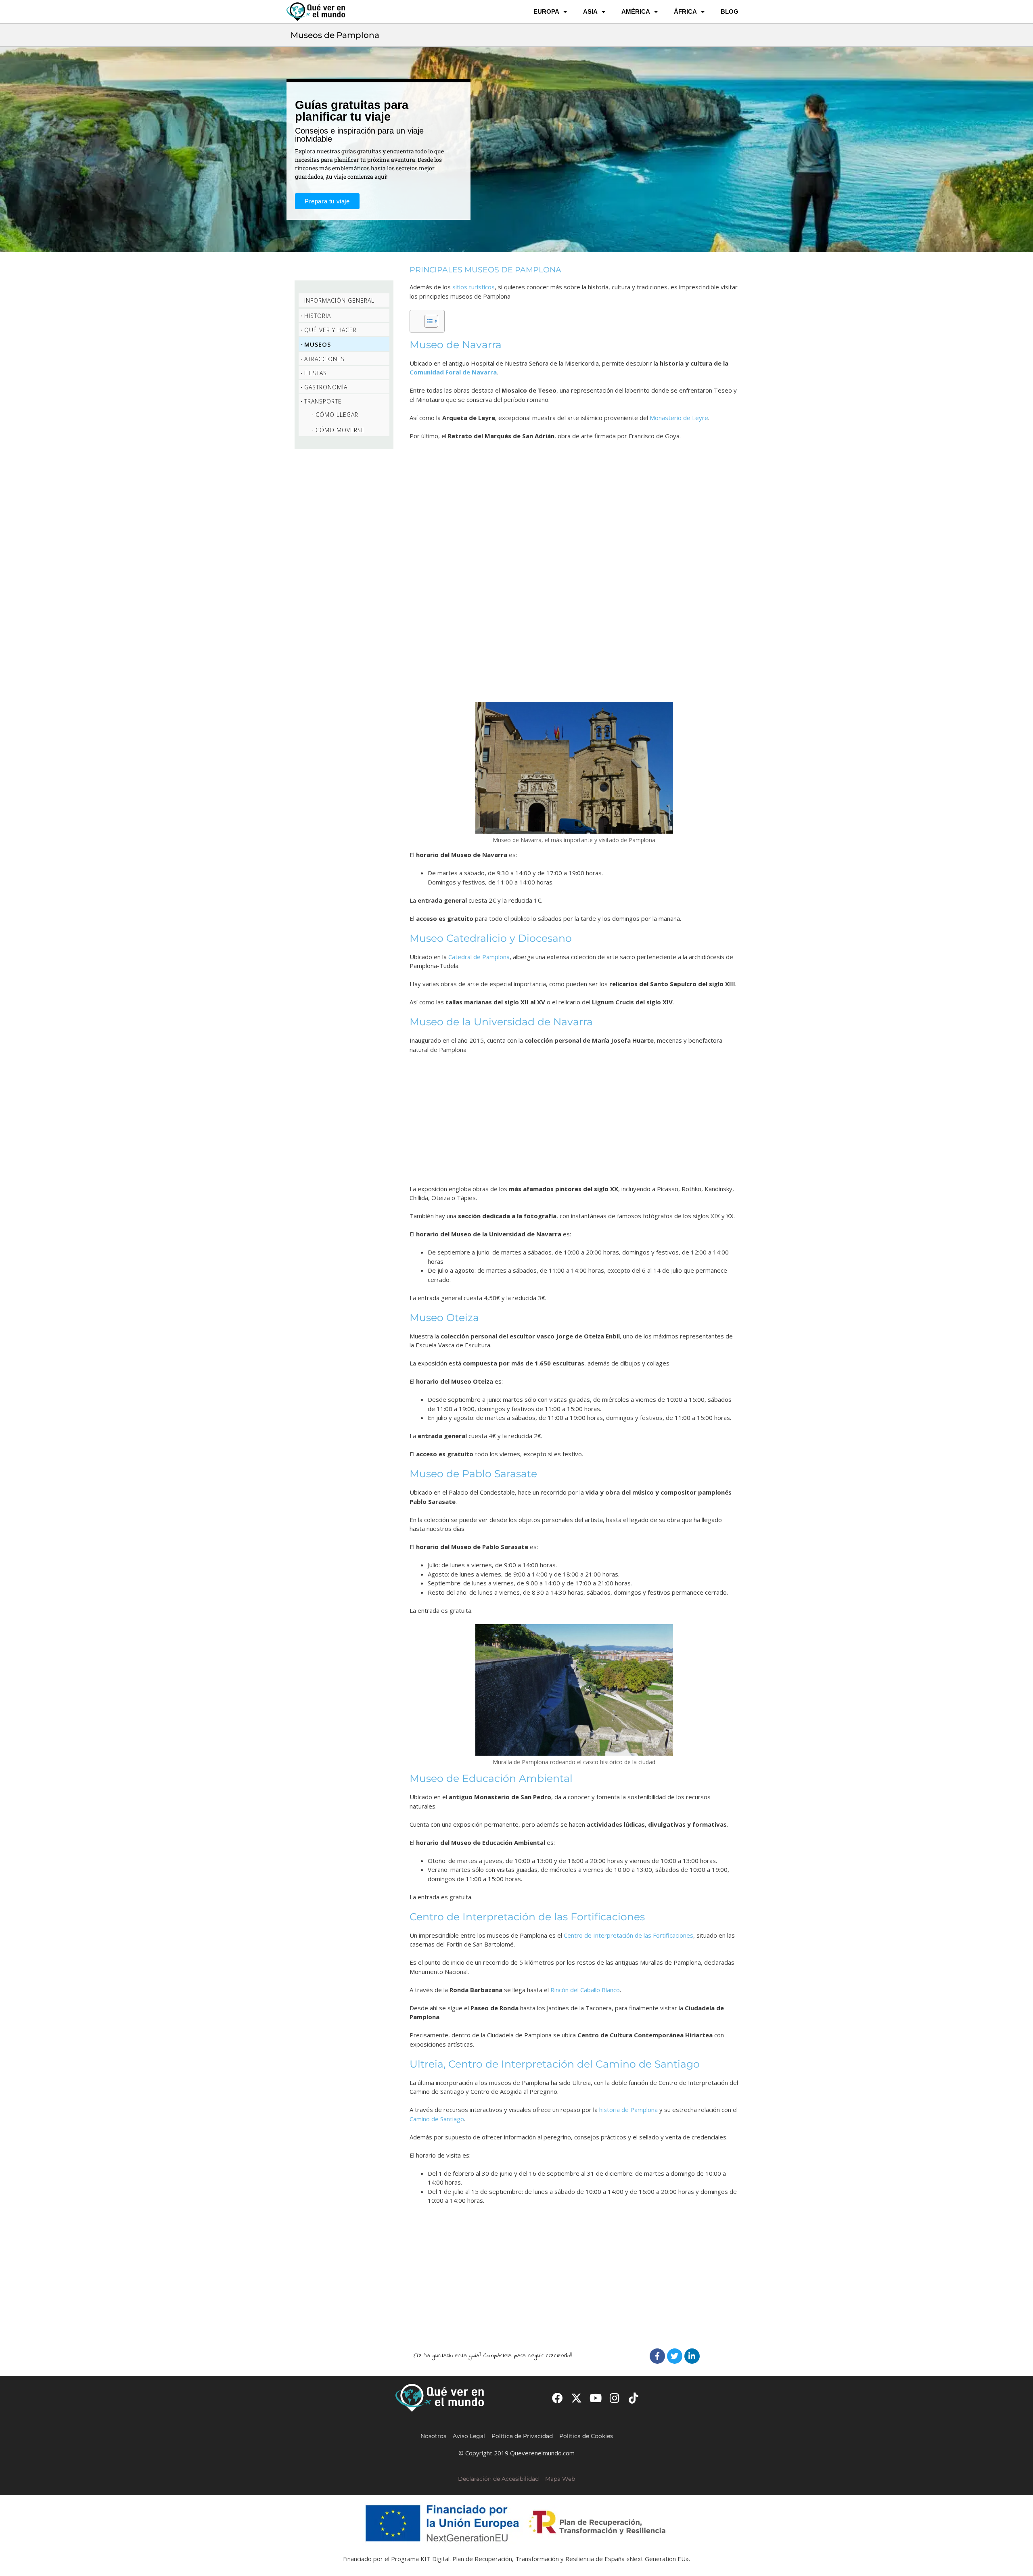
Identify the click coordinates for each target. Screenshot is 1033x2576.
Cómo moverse (340, 430)
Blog (730, 11)
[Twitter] (675, 2356)
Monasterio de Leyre (679, 418)
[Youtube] (595, 2398)
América (636, 11)
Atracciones (324, 359)
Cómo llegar (337, 415)
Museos (318, 344)
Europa (546, 11)
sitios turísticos (474, 287)
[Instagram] (615, 2398)
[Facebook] (657, 2356)
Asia (590, 11)
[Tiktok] (634, 2398)
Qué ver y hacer (330, 330)
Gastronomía (326, 387)
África (685, 11)
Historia (318, 316)
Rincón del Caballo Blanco (585, 1990)
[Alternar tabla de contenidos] (427, 321)
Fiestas (316, 373)
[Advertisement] (574, 571)
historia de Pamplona (628, 2110)
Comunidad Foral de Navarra (453, 372)
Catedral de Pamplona (479, 957)
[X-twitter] (576, 2398)
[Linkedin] (692, 2356)
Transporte (323, 401)
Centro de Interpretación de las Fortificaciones (628, 1935)
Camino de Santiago (437, 2119)
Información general (339, 300)
